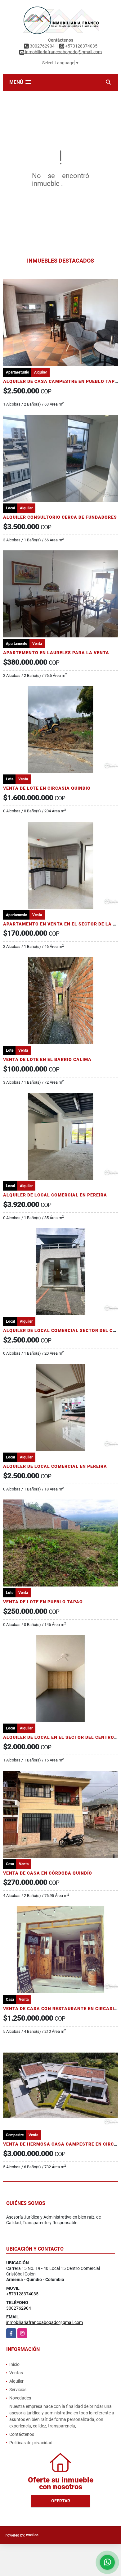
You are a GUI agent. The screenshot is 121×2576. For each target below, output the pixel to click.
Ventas (16, 2373)
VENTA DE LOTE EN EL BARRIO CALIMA (47, 1059)
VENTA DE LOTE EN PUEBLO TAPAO (43, 1602)
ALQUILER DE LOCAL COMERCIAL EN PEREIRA (55, 1195)
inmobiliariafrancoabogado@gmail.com (45, 2322)
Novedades (20, 2398)
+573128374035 (81, 46)
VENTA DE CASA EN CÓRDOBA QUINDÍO (48, 1873)
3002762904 (42, 46)
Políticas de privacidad (31, 2443)
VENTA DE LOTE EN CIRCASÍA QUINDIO (47, 788)
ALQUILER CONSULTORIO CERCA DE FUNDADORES (60, 517)
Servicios (18, 2390)
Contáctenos (22, 2434)
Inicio (14, 2364)
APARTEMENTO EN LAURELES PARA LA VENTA (56, 653)
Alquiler (16, 2381)
